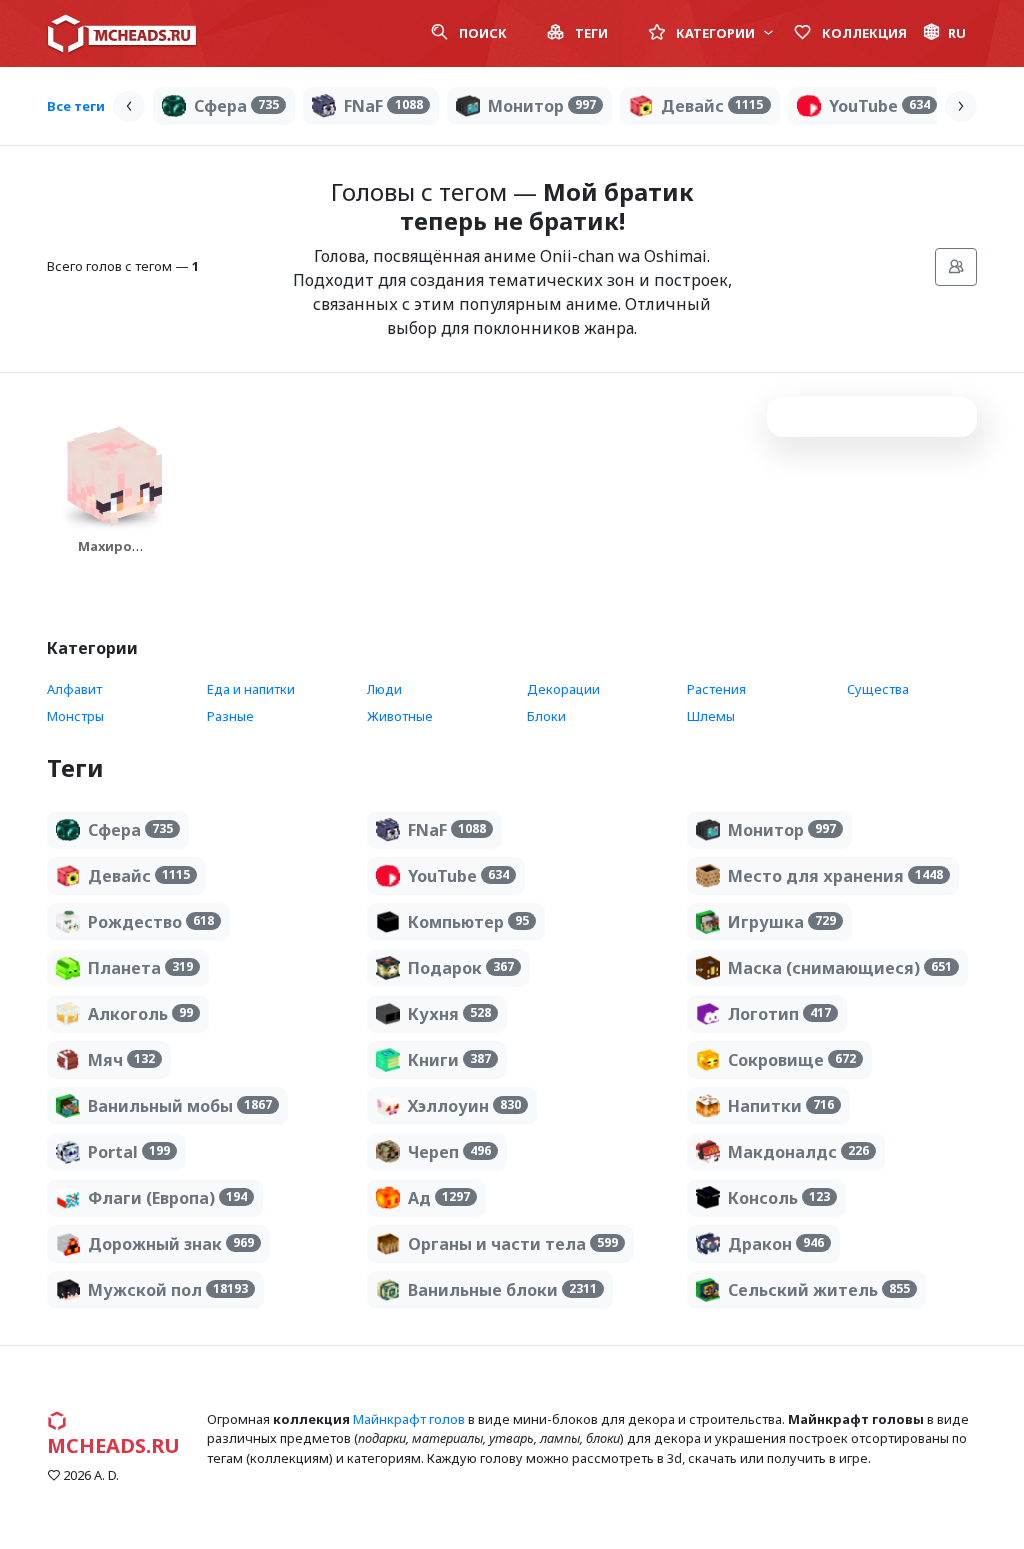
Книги (449, 1060)
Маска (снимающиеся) (840, 968)
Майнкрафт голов (409, 1419)
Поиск (481, 33)
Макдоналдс (798, 1152)
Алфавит (74, 689)
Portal (129, 1152)
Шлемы (711, 716)
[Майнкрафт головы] (122, 33)
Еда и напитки (251, 689)
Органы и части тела (513, 1244)
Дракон (776, 1244)
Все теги (76, 106)
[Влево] (129, 106)
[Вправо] (961, 106)
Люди (384, 689)
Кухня (449, 1014)
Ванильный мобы (180, 1106)
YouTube (879, 106)
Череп (449, 1152)
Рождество (151, 922)
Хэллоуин (464, 1106)
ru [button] (957, 33)
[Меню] (956, 267)
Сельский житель (819, 1290)
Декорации (563, 689)
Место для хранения (835, 876)
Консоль (779, 1198)
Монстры (75, 716)
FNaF (383, 106)
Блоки (546, 716)
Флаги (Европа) (167, 1198)
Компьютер (468, 922)
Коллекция (863, 33)
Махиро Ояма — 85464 (104, 565)
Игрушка (782, 922)
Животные (400, 716)
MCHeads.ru (113, 1445)
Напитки (781, 1106)
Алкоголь (140, 1014)
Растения (716, 689)
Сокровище (792, 1060)
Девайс (712, 106)
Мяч (121, 1060)
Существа (878, 689)
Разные (230, 716)
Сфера (236, 106)
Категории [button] (715, 33)
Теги (590, 33)
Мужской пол (168, 1290)
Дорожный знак (171, 1244)
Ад (439, 1198)
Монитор (542, 106)
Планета (140, 968)
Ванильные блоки (502, 1290)
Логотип (779, 1014)
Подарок (461, 968)
